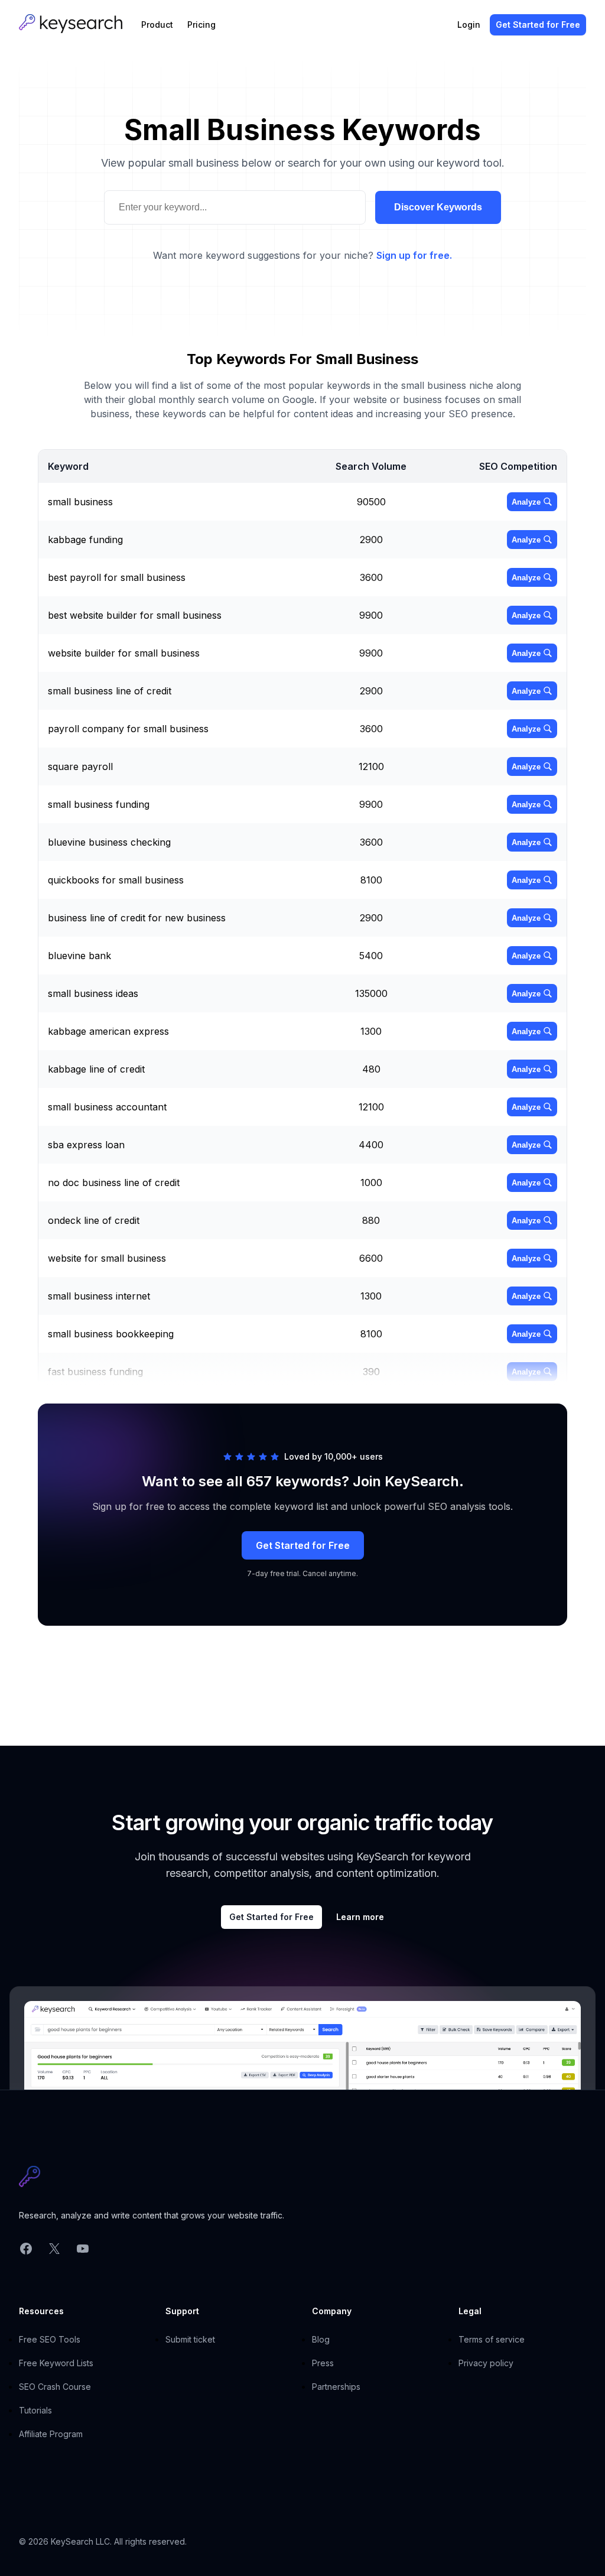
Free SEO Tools (50, 2339)
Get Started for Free (303, 1545)
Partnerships (336, 2387)
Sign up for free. (414, 255)
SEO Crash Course (55, 2387)
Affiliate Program (51, 2434)
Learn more (360, 1917)
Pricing (201, 25)
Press (323, 2363)
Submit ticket (190, 2339)
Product (157, 25)
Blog (321, 2339)
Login (469, 25)
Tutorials (35, 2410)
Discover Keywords (438, 207)
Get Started (538, 25)
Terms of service (492, 2339)
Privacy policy (486, 2363)
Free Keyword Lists (56, 2363)
